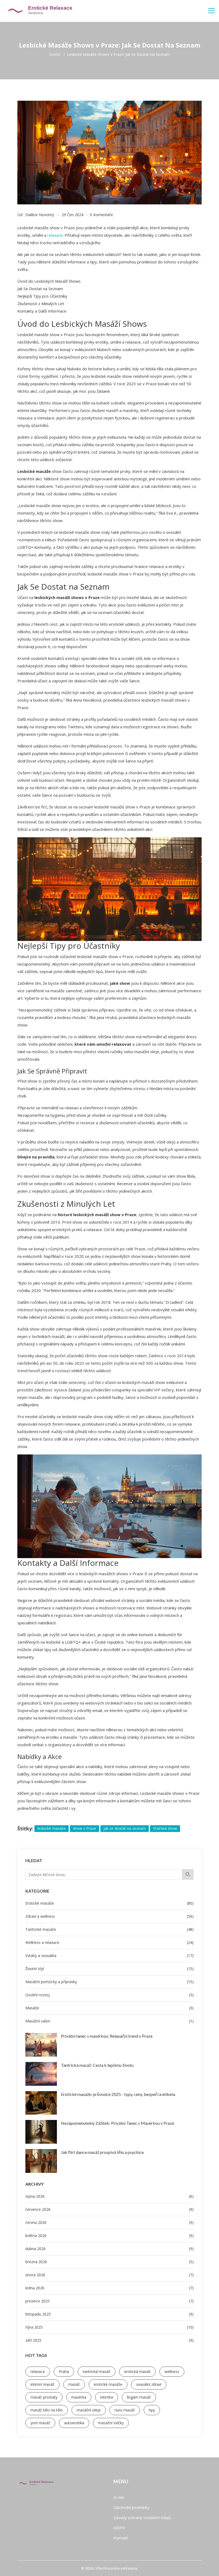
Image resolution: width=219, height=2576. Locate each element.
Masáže (109, 2008)
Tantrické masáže (109, 1929)
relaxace (38, 2371)
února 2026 (109, 2275)
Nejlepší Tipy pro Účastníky (42, 296)
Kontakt (121, 2538)
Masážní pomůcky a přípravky (109, 1982)
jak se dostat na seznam (125, 1828)
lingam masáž (139, 2397)
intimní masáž (42, 2384)
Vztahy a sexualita (109, 1956)
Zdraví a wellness (109, 1916)
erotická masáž (137, 2371)
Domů (55, 55)
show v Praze (85, 1828)
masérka (79, 2397)
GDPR (119, 2528)
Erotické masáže (109, 1903)
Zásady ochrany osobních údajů (142, 2517)
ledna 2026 (109, 2288)
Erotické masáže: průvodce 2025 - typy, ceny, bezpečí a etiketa (118, 2094)
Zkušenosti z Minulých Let (41, 303)
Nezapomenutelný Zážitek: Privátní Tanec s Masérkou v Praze (118, 2123)
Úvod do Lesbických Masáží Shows (49, 281)
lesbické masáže (52, 1828)
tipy (152, 2410)
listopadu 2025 (109, 2314)
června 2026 (109, 2222)
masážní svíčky (111, 2423)
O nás (119, 2497)
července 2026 (109, 2209)
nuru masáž (125, 2410)
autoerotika (74, 2423)
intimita (107, 2397)
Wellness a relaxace (109, 1942)
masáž (74, 2384)
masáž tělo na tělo (47, 2410)
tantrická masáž (97, 2371)
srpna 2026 (109, 2196)
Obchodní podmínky (132, 2507)
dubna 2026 (109, 2249)
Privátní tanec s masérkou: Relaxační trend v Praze (107, 2036)
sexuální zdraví (149, 2384)
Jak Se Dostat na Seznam (40, 289)
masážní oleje (89, 2410)
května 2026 (109, 2235)
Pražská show (165, 1828)
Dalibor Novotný (40, 215)
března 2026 (109, 2262)
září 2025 (109, 2340)
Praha (64, 2371)
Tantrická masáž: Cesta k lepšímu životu (97, 2065)
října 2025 (109, 2327)
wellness (172, 2371)
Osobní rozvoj (109, 1995)
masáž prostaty (44, 2397)
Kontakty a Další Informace (42, 311)
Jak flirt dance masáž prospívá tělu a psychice (102, 2152)
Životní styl (109, 1969)
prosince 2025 (109, 2301)
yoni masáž (40, 2423)
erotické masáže (108, 2384)
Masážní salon (109, 2021)
